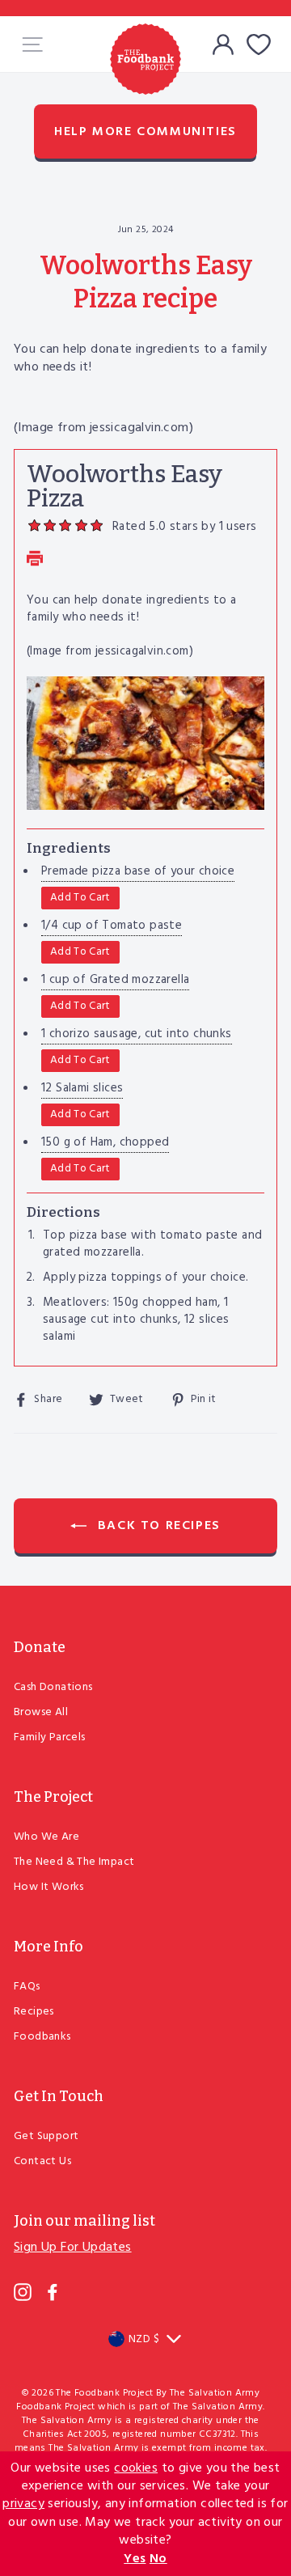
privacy (23, 2504)
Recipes (34, 2012)
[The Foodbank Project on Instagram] (23, 2292)
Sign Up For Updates (73, 2248)
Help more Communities (145, 132)
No (158, 2559)
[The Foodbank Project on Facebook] (53, 2292)
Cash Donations (53, 1687)
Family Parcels (50, 1737)
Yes (135, 2559)
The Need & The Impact (74, 1862)
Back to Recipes (157, 1526)
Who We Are (46, 1837)
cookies (136, 2468)
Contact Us (42, 2161)
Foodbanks (42, 2037)
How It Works (49, 1887)
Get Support (46, 2136)
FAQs (27, 1987)
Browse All (41, 1712)
